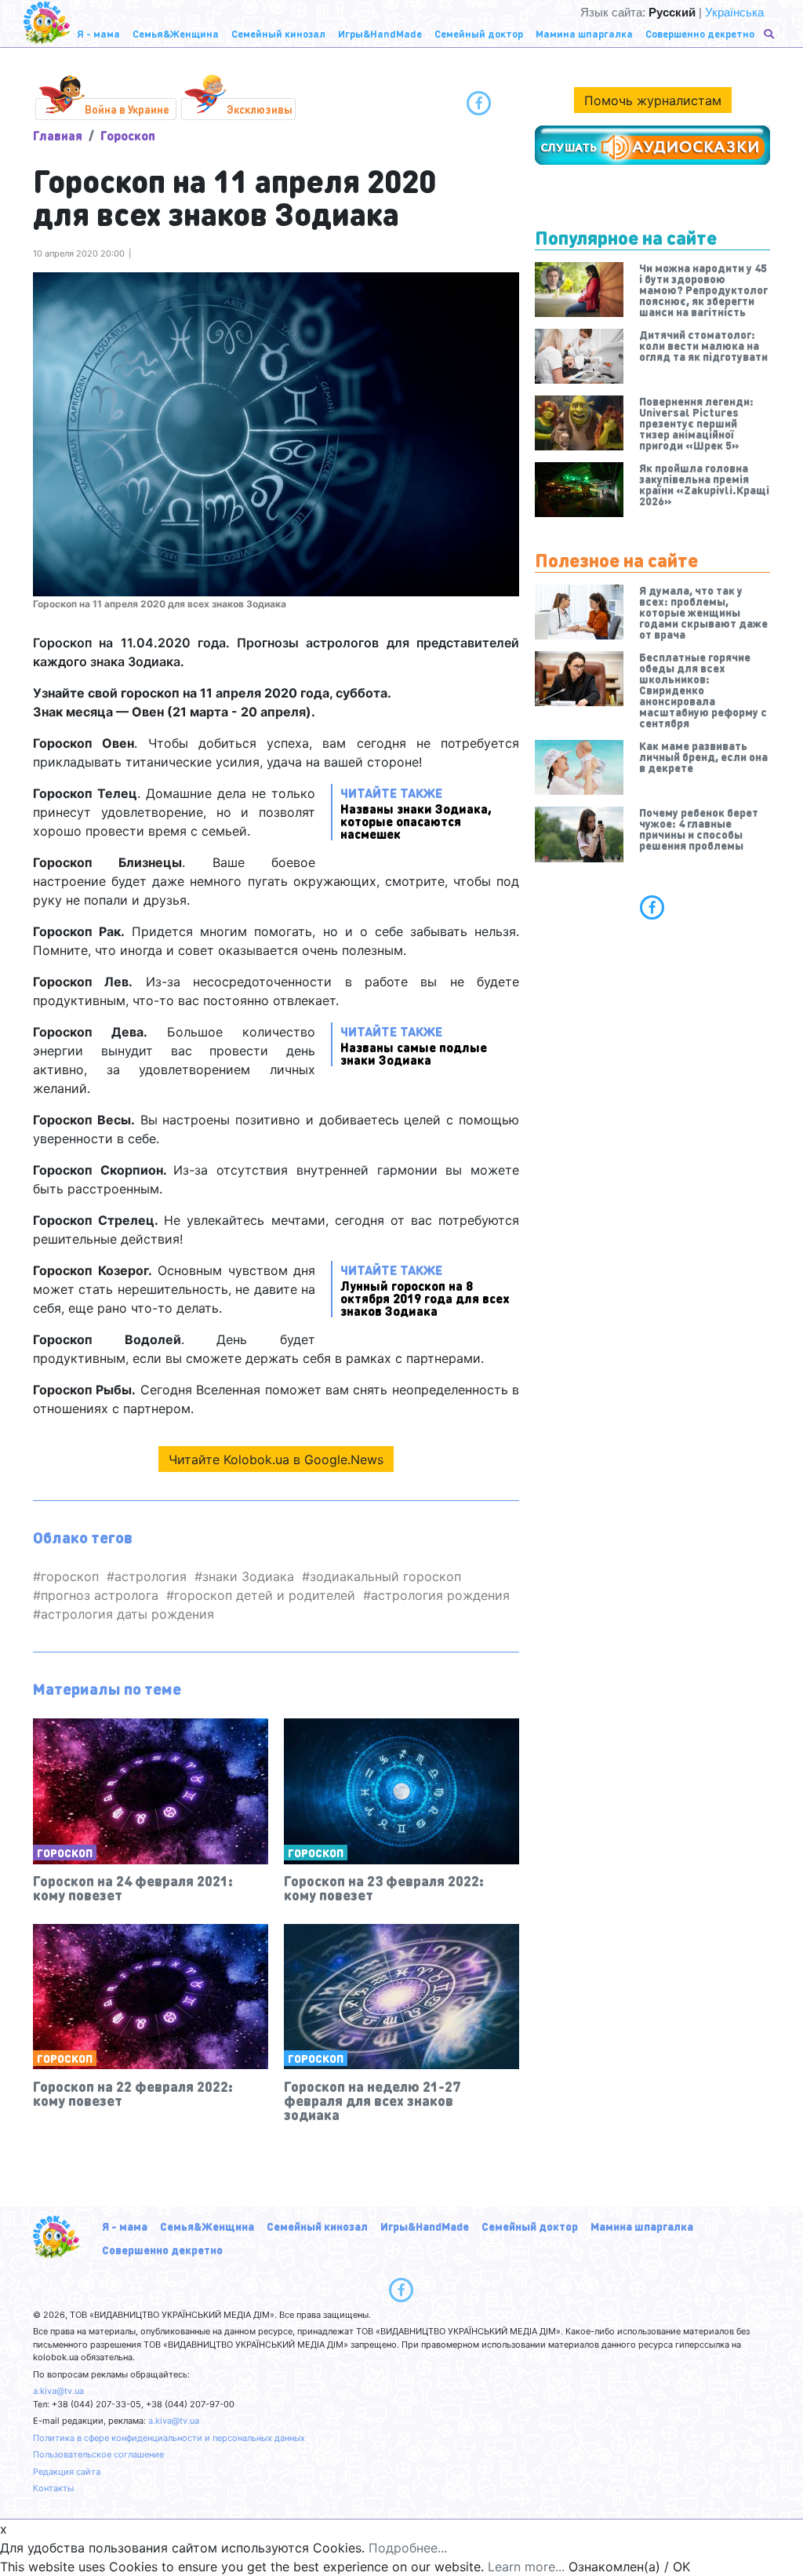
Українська (734, 12)
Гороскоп (128, 135)
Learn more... (526, 2567)
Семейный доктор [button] (479, 33)
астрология (151, 1576)
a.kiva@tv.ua (58, 2391)
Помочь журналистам (653, 100)
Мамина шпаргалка (642, 2226)
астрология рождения (440, 1595)
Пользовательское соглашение (98, 2454)
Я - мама (125, 2226)
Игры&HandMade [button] (380, 33)
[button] (770, 34)
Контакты (53, 2488)
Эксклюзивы (260, 109)
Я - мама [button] (98, 33)
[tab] (652, 907)
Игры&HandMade (425, 2226)
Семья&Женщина (207, 2226)
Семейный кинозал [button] (278, 33)
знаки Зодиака (248, 1576)
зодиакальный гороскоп (385, 1576)
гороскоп (70, 1576)
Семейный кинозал (317, 2226)
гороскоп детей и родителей (265, 1595)
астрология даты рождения (127, 1614)
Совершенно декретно (162, 2250)
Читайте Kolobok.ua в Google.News (276, 1459)
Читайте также (416, 813)
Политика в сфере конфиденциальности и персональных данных (169, 2438)
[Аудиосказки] (652, 145)
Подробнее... (408, 2548)
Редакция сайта (67, 2472)
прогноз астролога (100, 1595)
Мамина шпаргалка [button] (584, 33)
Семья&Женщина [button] (176, 33)
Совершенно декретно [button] (700, 33)
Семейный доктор (530, 2226)
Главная (58, 135)
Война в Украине (127, 109)
